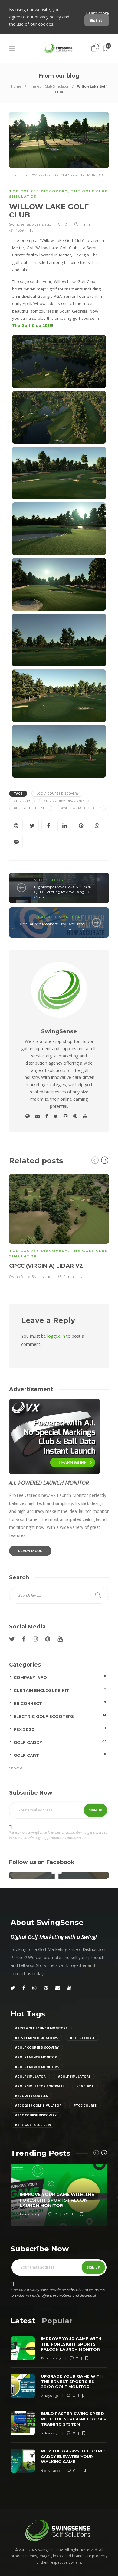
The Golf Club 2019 (32, 326)
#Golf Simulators (74, 2077)
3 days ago (50, 2433)
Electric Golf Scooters (60, 1716)
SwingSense (20, 224)
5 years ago (41, 224)
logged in (56, 1336)
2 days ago (50, 2396)
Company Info (60, 1677)
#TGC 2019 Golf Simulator (38, 2106)
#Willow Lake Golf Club (81, 808)
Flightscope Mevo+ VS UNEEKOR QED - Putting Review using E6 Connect (63, 892)
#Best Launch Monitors (36, 2038)
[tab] (23, 2321)
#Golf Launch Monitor (36, 2057)
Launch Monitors (61, 917)
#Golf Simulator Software (39, 2086)
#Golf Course (82, 2038)
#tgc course (85, 2106)
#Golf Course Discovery (57, 794)
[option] (59, 1226)
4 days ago (50, 2470)
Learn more (97, 13)
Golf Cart (60, 1755)
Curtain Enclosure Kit (60, 1690)
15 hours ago (30, 2214)
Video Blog (49, 880)
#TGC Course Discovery (64, 801)
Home (16, 86)
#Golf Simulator (30, 2077)
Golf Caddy (60, 1742)
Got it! (97, 20)
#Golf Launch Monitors (37, 2067)
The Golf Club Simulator (49, 86)
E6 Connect (60, 1703)
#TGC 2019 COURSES (31, 2096)
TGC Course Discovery (38, 191)
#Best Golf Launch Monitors (41, 2028)
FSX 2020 (60, 1729)
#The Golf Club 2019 (31, 808)
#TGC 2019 (22, 801)
